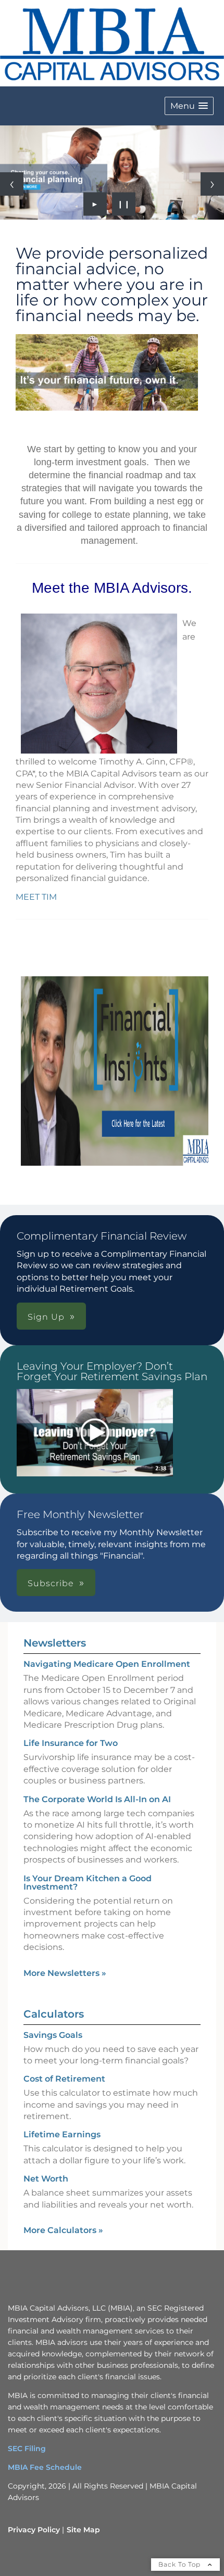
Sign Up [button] (46, 1317)
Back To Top (181, 2564)
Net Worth (46, 2179)
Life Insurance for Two (71, 1743)
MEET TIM (36, 897)
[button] (189, 106)
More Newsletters (65, 1973)
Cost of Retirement (64, 2079)
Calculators (54, 2014)
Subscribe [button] (51, 1583)
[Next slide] (212, 184)
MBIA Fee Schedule (45, 2467)
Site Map (83, 2530)
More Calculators (63, 2230)
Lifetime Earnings (62, 2134)
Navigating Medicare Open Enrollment (107, 1664)
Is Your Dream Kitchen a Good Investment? (88, 1883)
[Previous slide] (12, 184)
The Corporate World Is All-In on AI (97, 1799)
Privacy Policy (34, 2530)
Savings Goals (53, 2035)
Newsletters (55, 1643)
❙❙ (124, 204)
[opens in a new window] (95, 1434)
